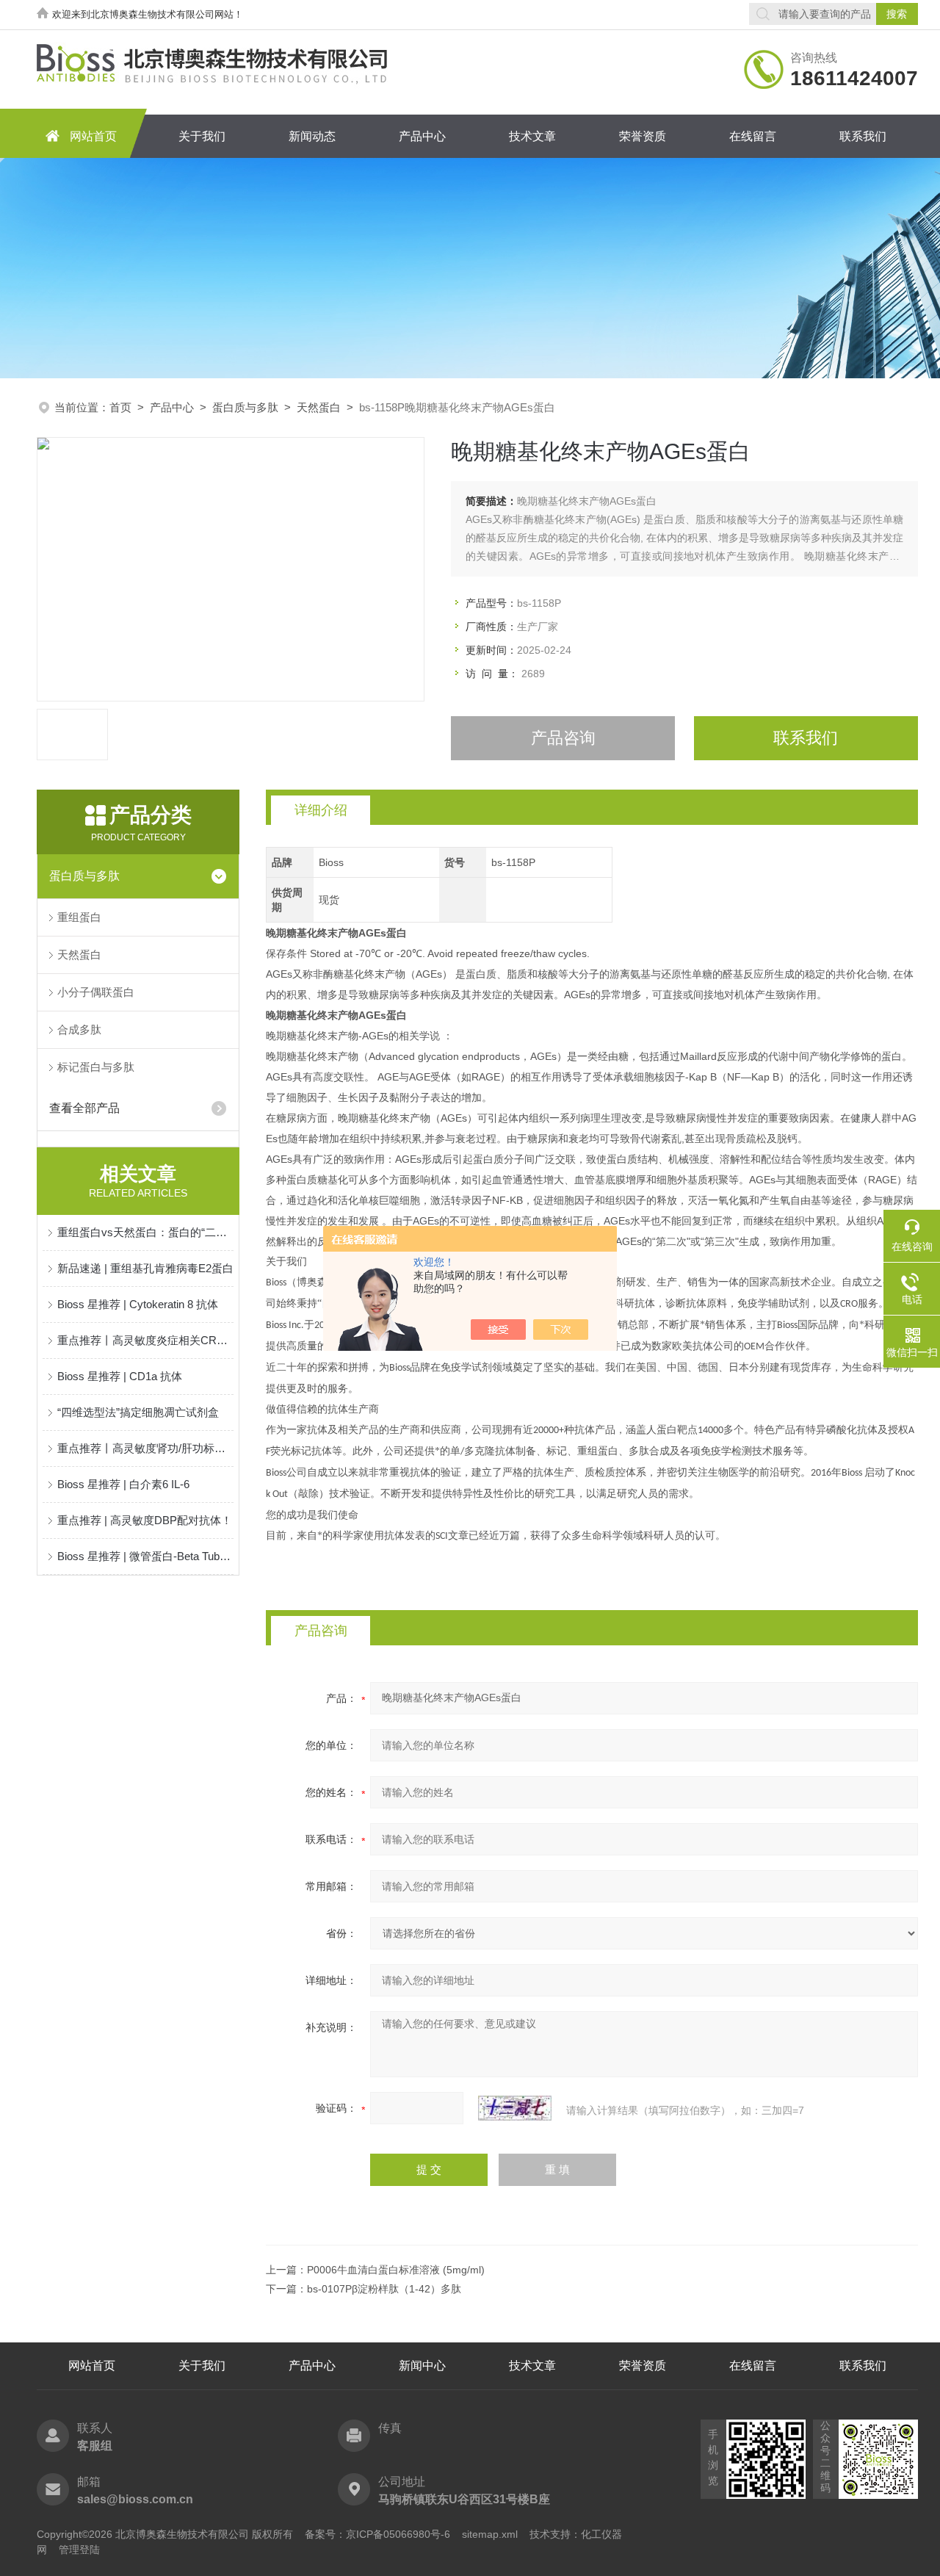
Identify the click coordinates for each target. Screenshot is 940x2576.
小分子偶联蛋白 (96, 992)
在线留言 (753, 136)
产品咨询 (563, 738)
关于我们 (202, 136)
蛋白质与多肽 (245, 407)
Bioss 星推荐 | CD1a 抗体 (120, 1376)
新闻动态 (312, 136)
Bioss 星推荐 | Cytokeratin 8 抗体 (138, 1304)
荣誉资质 (643, 136)
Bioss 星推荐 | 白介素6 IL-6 (123, 1484)
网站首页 (93, 136)
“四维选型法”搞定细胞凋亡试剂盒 (138, 1412)
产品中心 (422, 136)
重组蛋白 (79, 917)
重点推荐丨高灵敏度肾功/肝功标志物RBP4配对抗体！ (145, 1448)
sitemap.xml (490, 2534)
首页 (120, 407)
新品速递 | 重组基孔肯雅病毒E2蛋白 (145, 1268)
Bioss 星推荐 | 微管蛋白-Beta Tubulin (145, 1556)
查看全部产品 (84, 1108)
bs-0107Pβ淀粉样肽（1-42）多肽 (384, 2289)
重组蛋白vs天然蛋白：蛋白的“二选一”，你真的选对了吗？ (145, 1232)
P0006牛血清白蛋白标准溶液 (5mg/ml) (396, 2270)
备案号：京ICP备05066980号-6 (377, 2534)
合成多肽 (79, 1029)
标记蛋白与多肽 (96, 1067)
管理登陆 (79, 2550)
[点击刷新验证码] (515, 2108)
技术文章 (532, 136)
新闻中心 (422, 2366)
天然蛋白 (319, 407)
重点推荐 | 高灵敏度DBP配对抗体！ (145, 1520)
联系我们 (863, 136)
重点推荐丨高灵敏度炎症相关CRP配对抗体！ (145, 1340)
